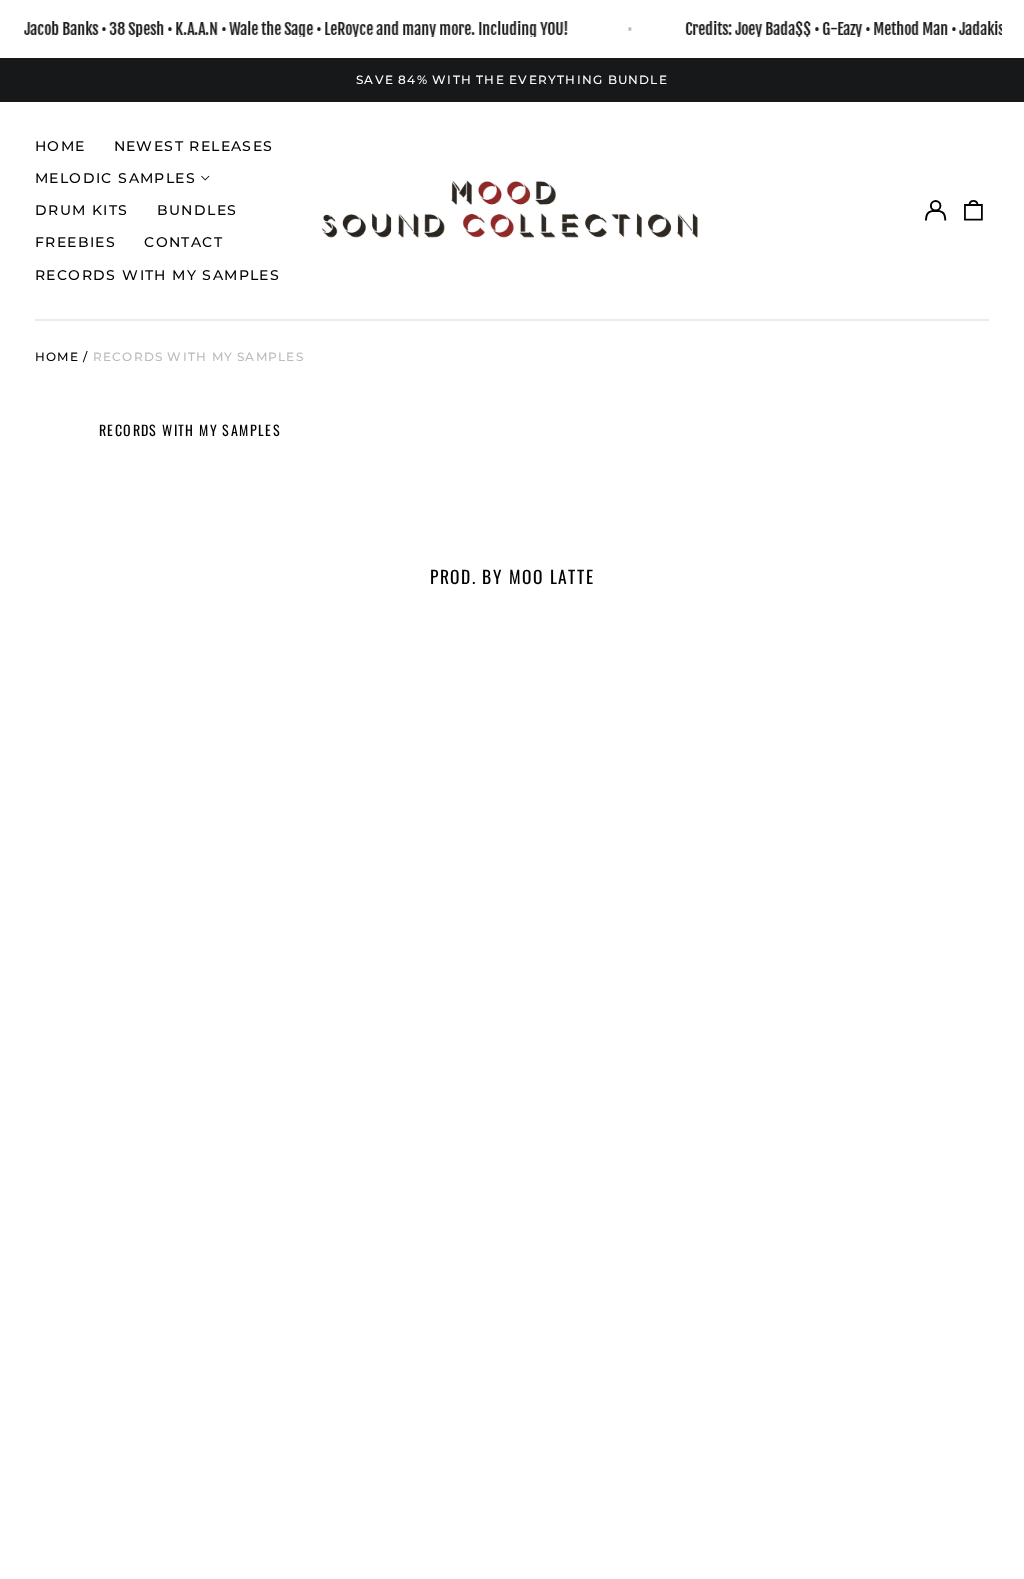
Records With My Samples (157, 275)
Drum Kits (82, 210)
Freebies (75, 242)
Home (60, 146)
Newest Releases (194, 146)
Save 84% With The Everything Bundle (512, 79)
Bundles (197, 210)
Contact (183, 242)
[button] (974, 211)
